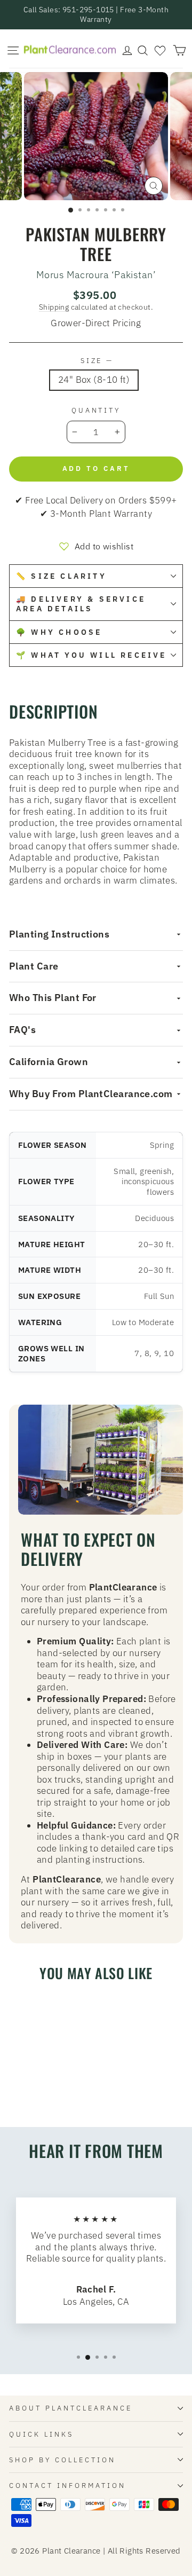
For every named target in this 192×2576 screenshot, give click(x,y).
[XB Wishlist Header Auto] (160, 50)
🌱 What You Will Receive (91, 655)
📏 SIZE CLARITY (61, 576)
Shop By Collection (62, 2460)
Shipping (54, 307)
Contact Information (67, 2485)
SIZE (96, 361)
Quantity (96, 410)
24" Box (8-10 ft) (94, 380)
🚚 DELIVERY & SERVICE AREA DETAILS (81, 604)
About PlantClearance (71, 2408)
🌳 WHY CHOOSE (59, 632)
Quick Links (41, 2434)
